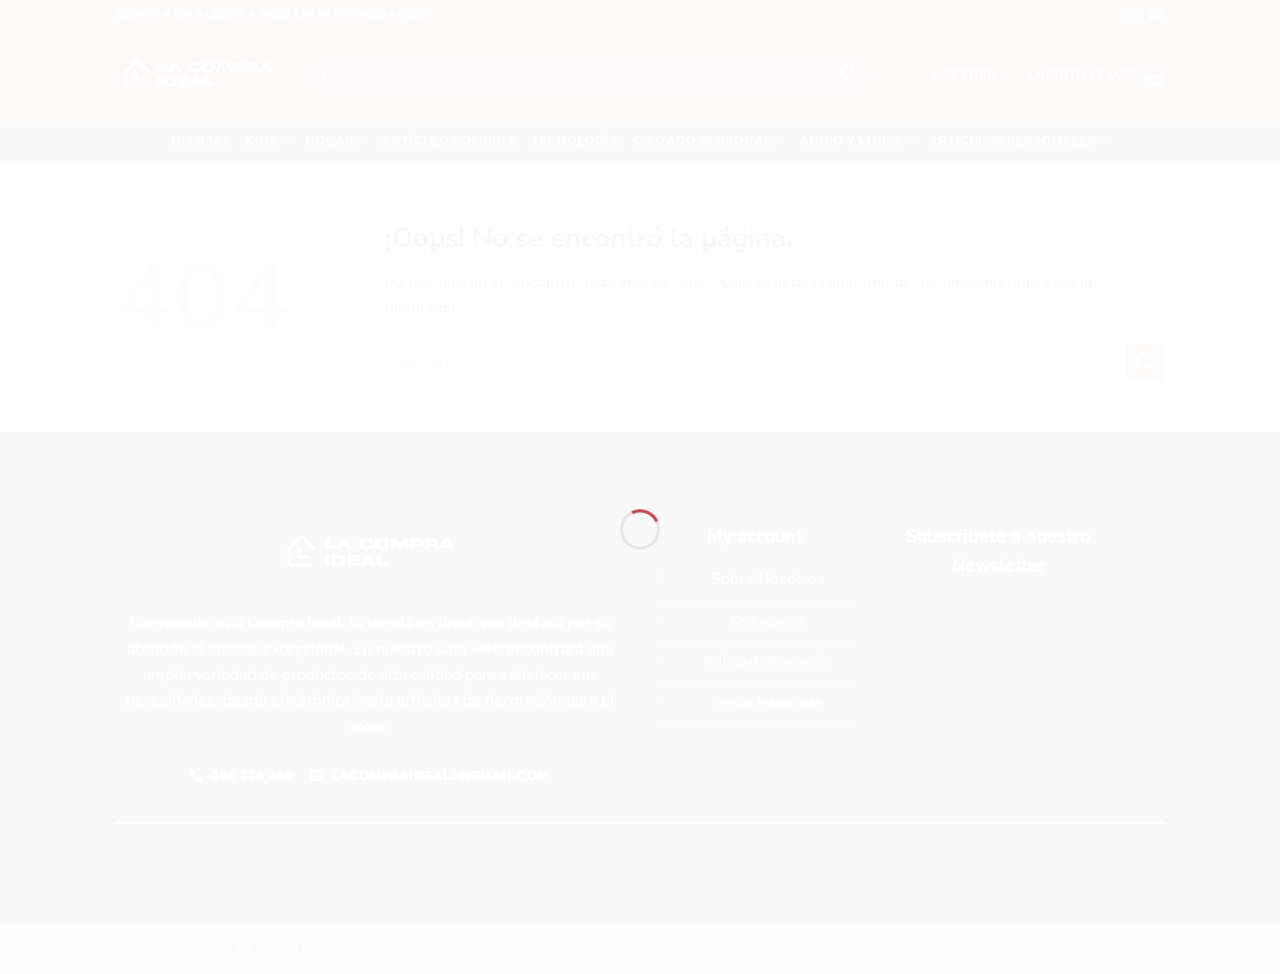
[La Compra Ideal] (640, 451)
